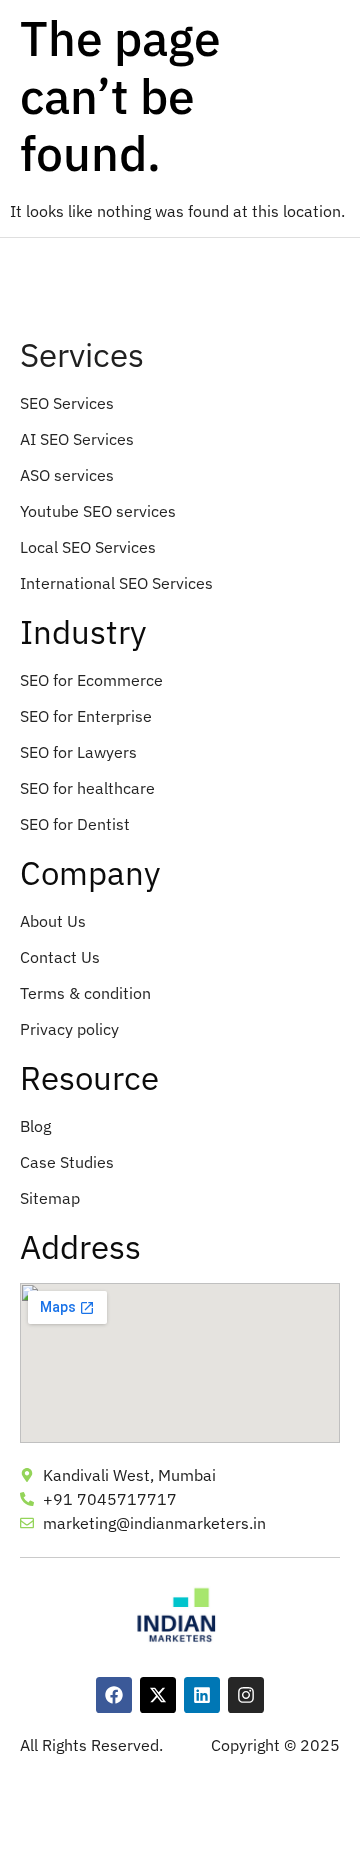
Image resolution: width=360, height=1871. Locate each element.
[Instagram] (246, 1695)
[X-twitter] (158, 1695)
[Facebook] (114, 1695)
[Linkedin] (202, 1695)
